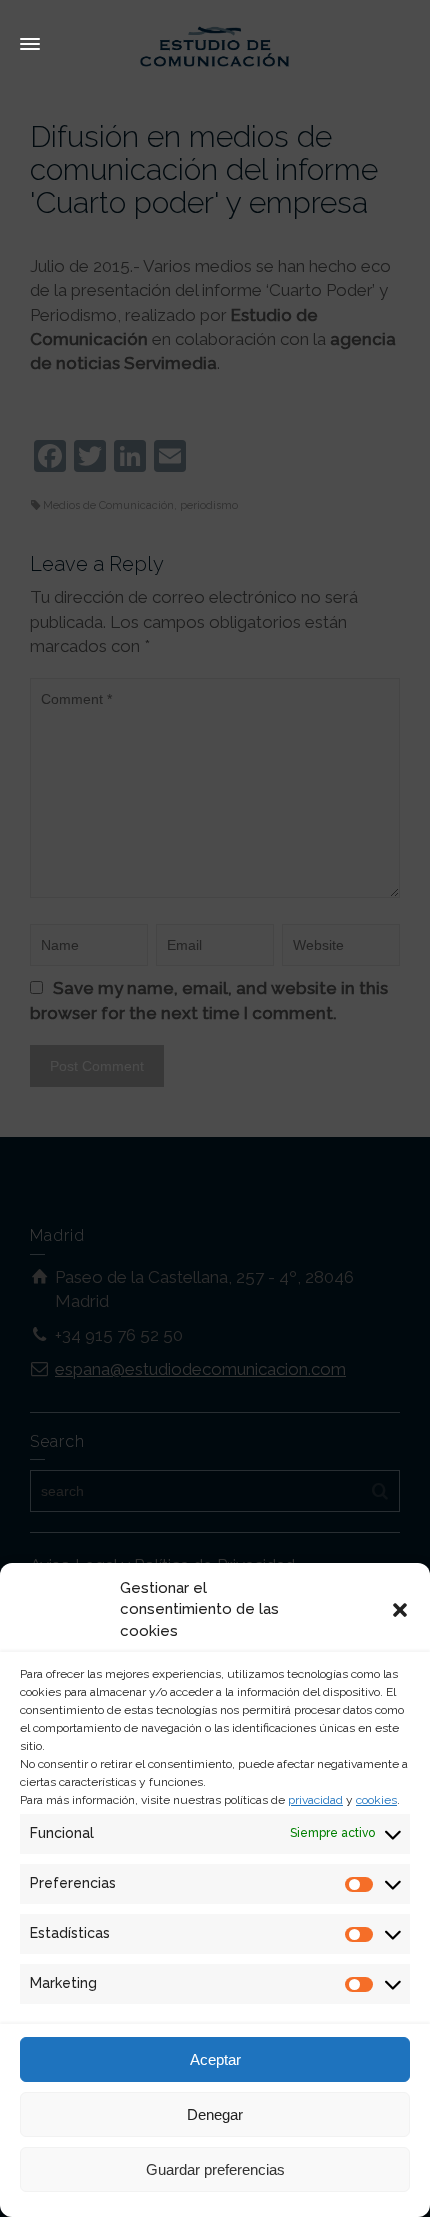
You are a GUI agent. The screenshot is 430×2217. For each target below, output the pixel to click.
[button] (400, 1610)
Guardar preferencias (215, 2169)
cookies (376, 1800)
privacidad (315, 1800)
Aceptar (215, 2059)
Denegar (215, 2114)
